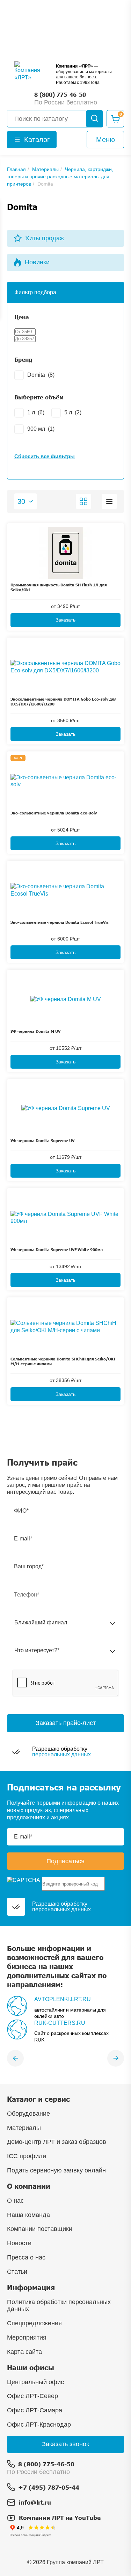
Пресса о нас (26, 2257)
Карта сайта (24, 2352)
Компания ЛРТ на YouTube (60, 2518)
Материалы (24, 2128)
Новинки (37, 262)
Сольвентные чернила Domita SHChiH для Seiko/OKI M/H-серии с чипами (63, 1361)
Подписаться (65, 1861)
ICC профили (27, 2156)
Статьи (17, 2272)
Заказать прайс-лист (66, 1723)
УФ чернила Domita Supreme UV (42, 1141)
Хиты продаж (45, 238)
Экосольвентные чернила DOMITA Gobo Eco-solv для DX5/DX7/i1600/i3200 (64, 701)
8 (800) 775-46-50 (46, 2464)
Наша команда (28, 2215)
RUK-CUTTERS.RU (60, 2023)
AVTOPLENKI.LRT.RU (63, 1999)
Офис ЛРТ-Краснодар (39, 2425)
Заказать (65, 620)
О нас (15, 2201)
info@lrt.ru (35, 2502)
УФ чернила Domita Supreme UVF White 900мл (57, 1250)
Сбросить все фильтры (45, 456)
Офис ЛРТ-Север (32, 2396)
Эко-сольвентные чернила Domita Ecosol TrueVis (60, 922)
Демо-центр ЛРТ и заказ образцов (57, 2142)
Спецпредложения (34, 2323)
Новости (19, 2243)
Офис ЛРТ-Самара (35, 2410)
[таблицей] (109, 501)
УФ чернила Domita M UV (35, 1031)
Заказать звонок (65, 2444)
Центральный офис (35, 2382)
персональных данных (61, 1754)
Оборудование (28, 2114)
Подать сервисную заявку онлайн (56, 2170)
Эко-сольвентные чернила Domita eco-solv (54, 813)
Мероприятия (27, 2337)
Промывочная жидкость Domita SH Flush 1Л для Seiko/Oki (59, 587)
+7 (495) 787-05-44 (49, 2487)
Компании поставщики (40, 2229)
